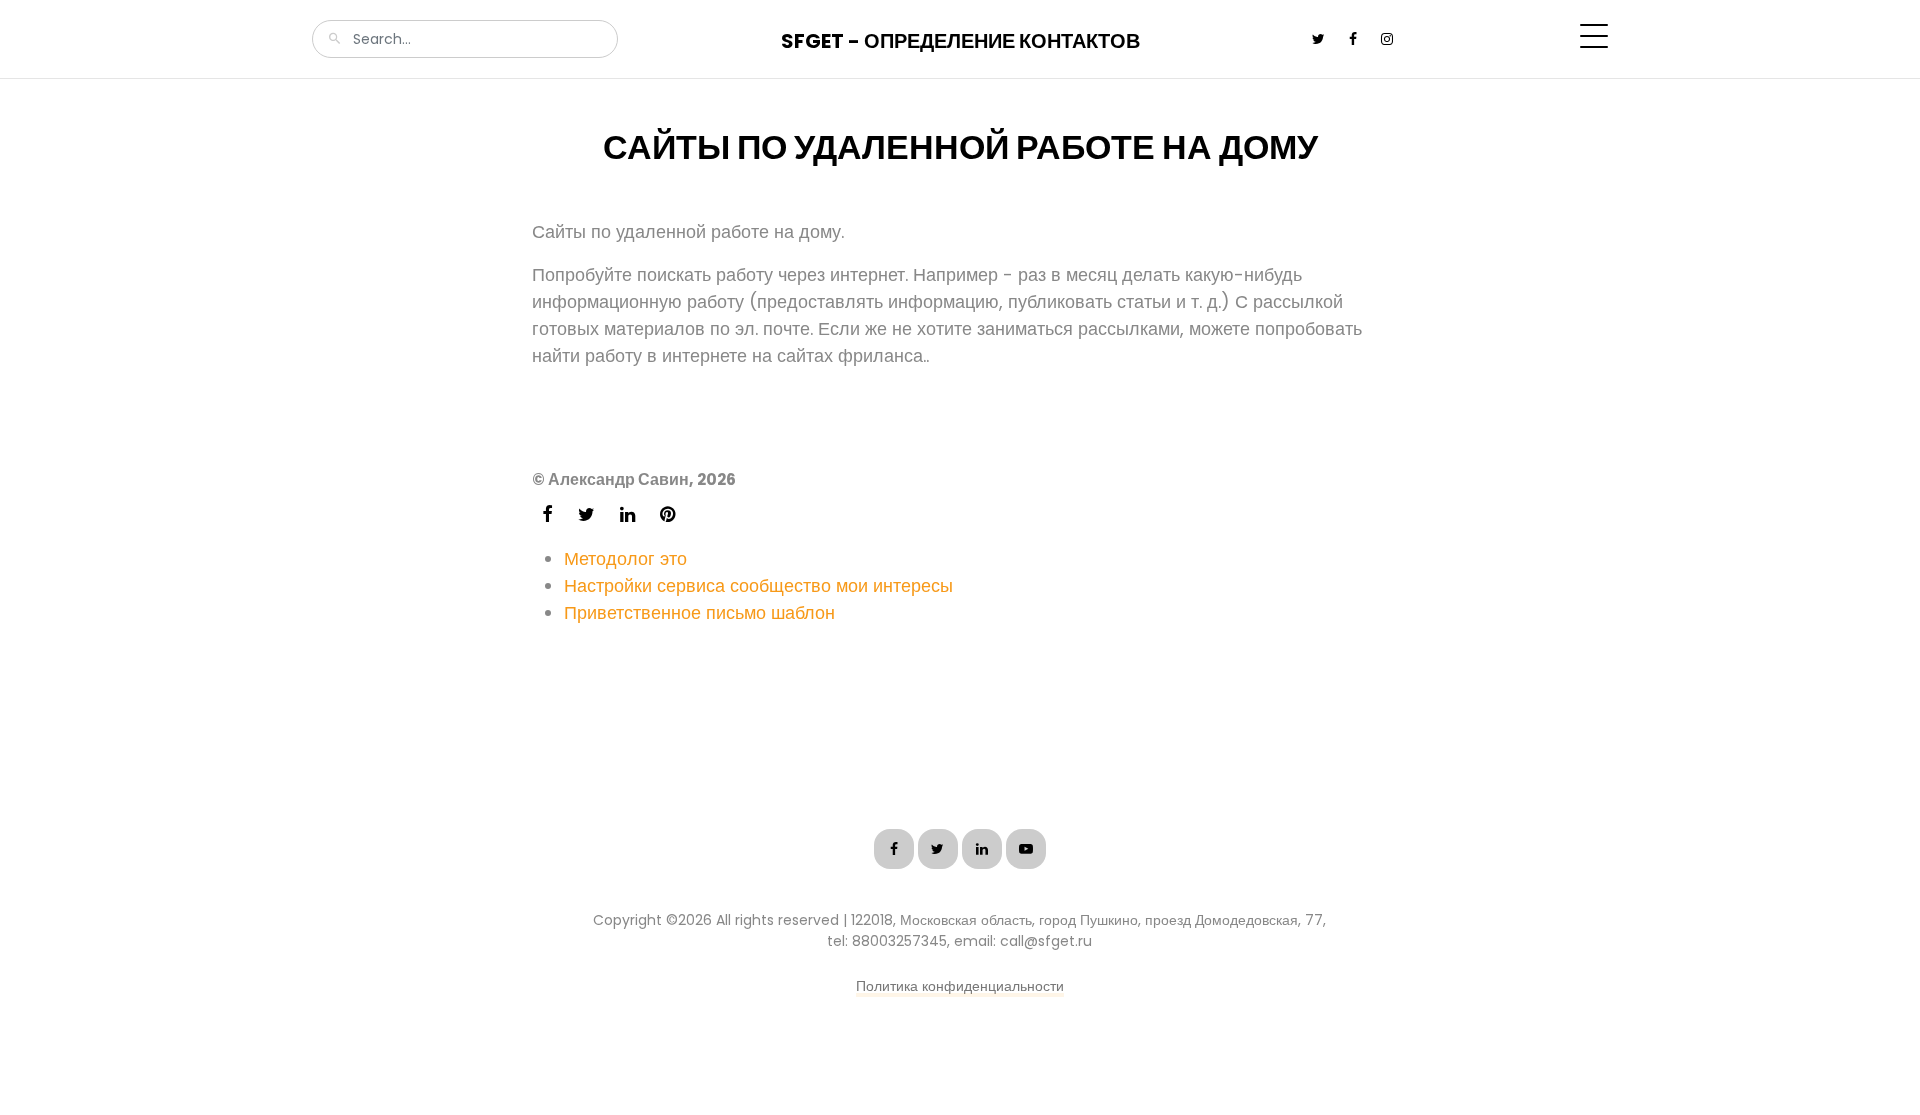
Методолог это (625, 558)
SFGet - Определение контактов (960, 41)
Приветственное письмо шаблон (699, 612)
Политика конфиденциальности (960, 986)
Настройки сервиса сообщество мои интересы (758, 585)
